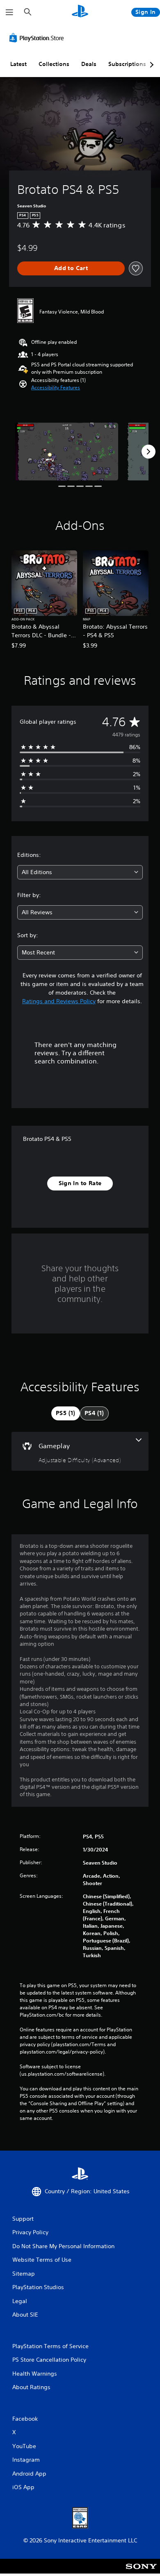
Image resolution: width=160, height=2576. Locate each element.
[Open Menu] (9, 12)
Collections (54, 64)
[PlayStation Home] (80, 12)
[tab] (66, 1413)
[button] (56, 388)
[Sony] (141, 2572)
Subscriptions (127, 64)
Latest (18, 64)
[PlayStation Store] (38, 38)
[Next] (149, 452)
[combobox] (80, 872)
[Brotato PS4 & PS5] (67, 451)
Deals (89, 64)
